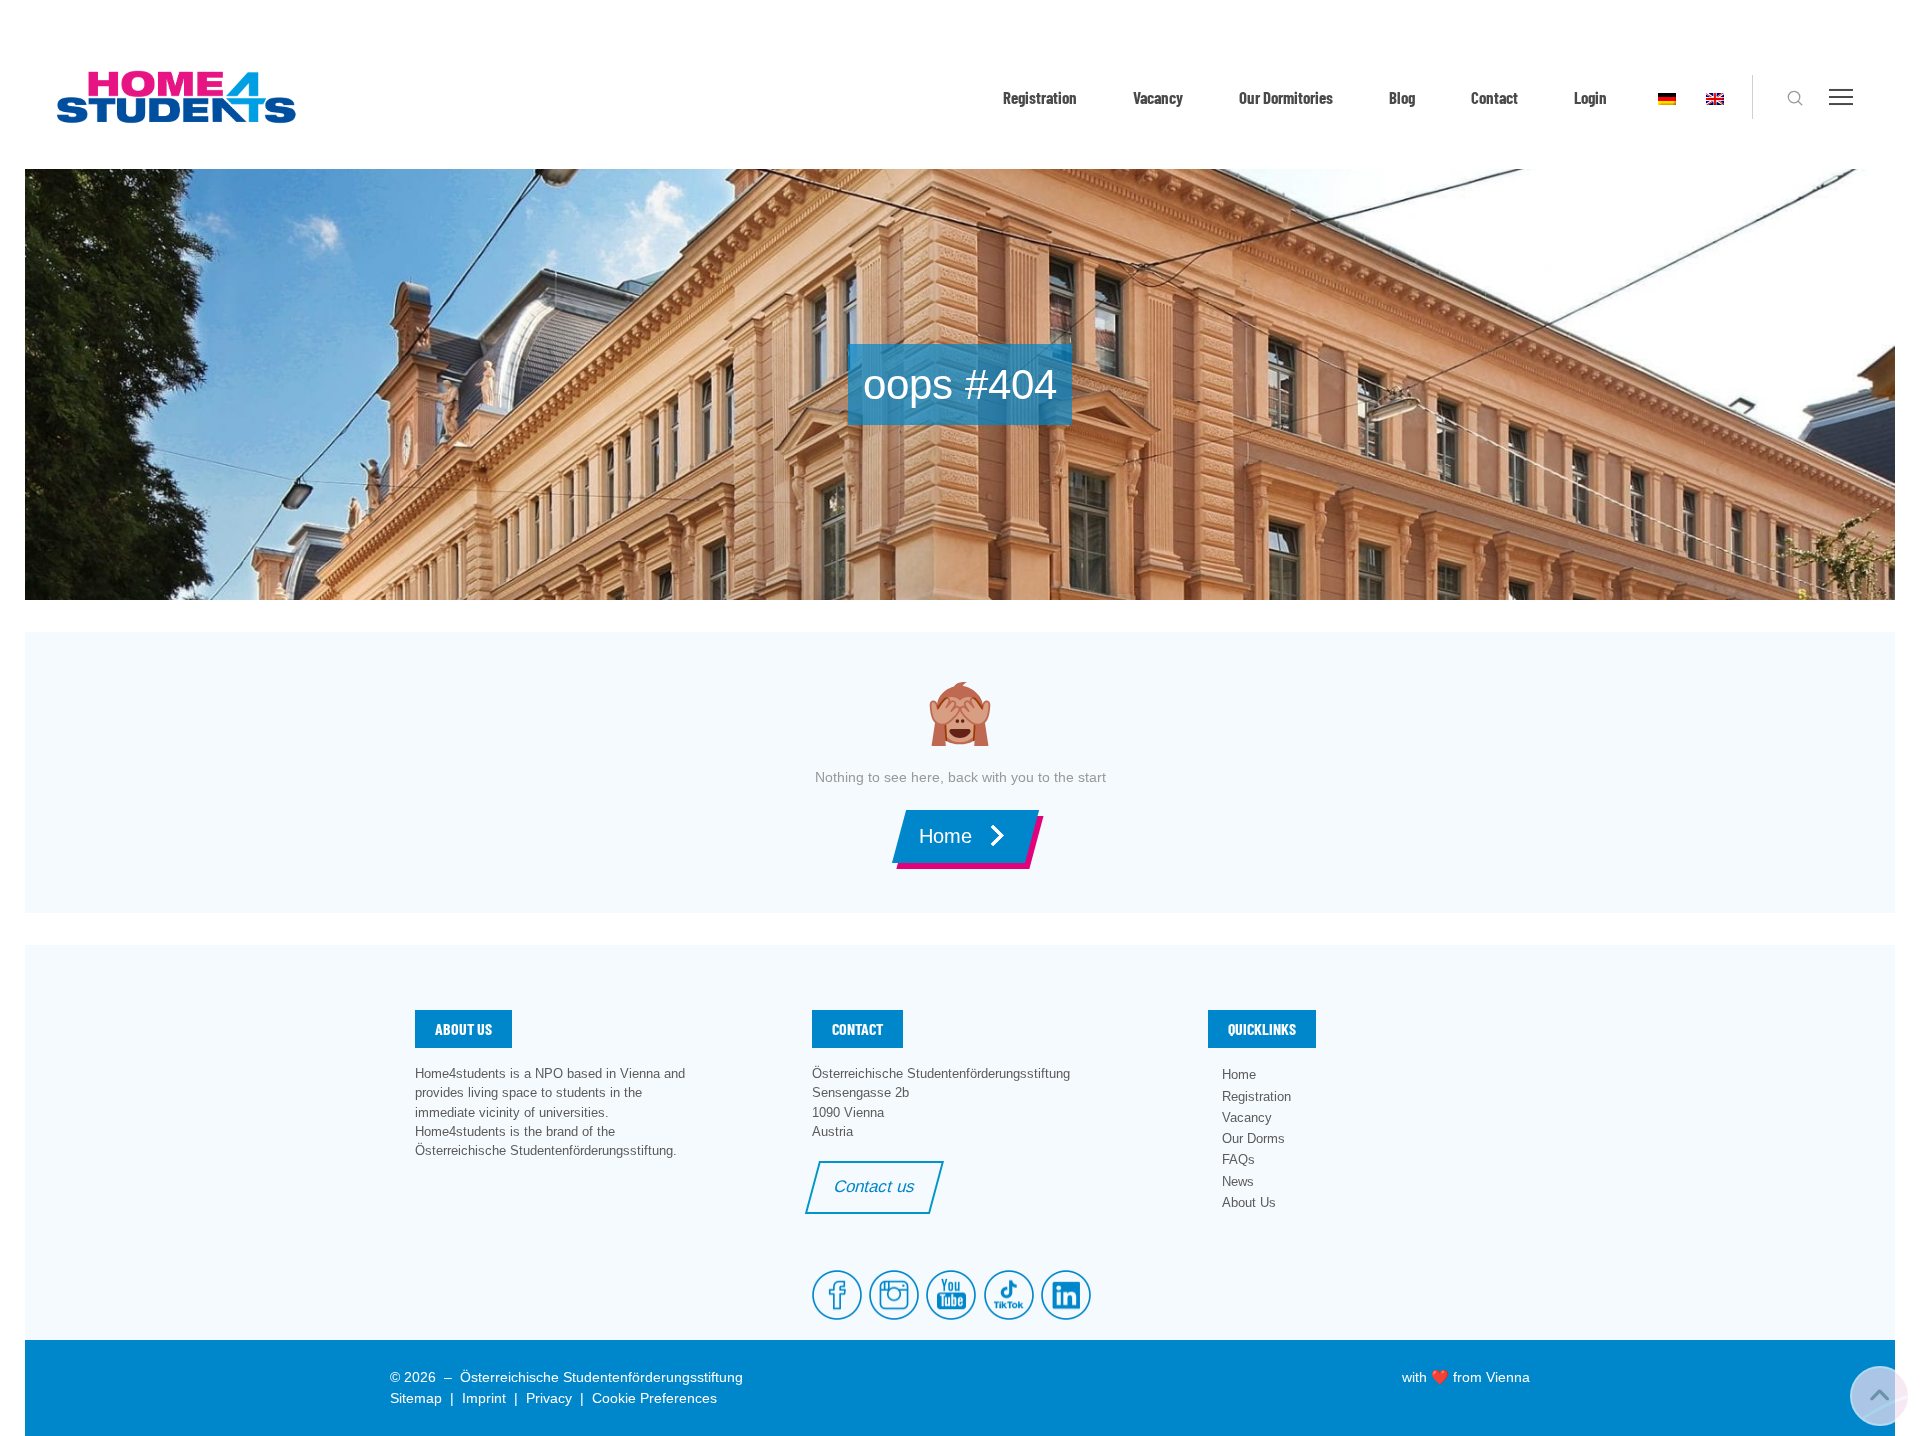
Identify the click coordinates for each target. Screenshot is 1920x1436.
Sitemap (416, 1398)
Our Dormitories (1286, 97)
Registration (1040, 97)
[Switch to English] (1715, 97)
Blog (1402, 97)
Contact (1494, 97)
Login (1590, 97)
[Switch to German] (1667, 97)
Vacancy (1158, 97)
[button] (1795, 98)
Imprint (484, 1398)
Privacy (549, 1398)
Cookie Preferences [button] (654, 1398)
